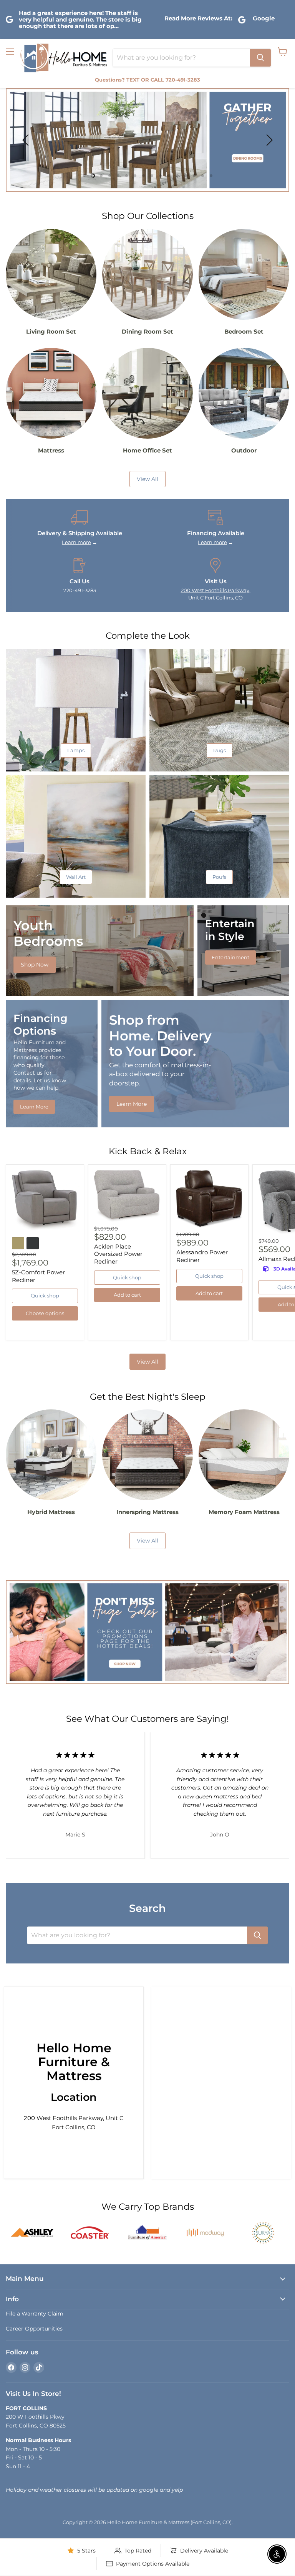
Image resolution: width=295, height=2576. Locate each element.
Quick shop (45, 1296)
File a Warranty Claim (35, 2314)
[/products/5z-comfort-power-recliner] (45, 1201)
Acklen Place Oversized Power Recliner (118, 1254)
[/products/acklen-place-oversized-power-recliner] (127, 1196)
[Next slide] (268, 140)
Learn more (76, 542)
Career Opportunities (34, 2329)
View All (147, 1362)
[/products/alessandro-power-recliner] (209, 1199)
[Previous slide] (27, 140)
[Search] (260, 58)
